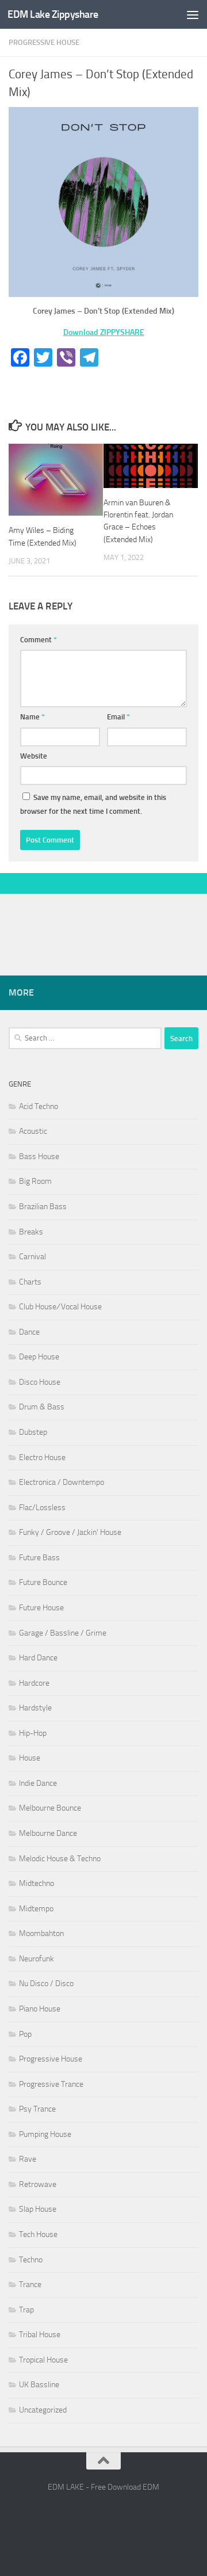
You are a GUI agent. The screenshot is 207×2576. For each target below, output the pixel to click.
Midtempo (36, 1909)
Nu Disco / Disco (46, 1984)
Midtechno (37, 1883)
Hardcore (34, 1683)
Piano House (40, 2009)
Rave (28, 2159)
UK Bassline (39, 2385)
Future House (41, 1608)
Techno (31, 2260)
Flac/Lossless (42, 1508)
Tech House (38, 2234)
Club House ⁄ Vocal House (60, 1307)
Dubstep (33, 1432)
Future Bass (39, 1558)
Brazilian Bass (43, 1207)
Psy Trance (37, 2109)
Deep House (39, 1357)
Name (32, 717)
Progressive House (44, 42)
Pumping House (45, 2134)
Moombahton (41, 1933)
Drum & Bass (42, 1407)
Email (118, 717)
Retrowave (38, 2184)
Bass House (39, 1156)
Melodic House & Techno (60, 1859)
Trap (26, 2310)
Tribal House (40, 2335)
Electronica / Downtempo (62, 1482)
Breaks (31, 1232)
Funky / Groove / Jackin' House (70, 1532)
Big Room (35, 1181)
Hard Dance (38, 1658)
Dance (29, 1332)
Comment (39, 640)
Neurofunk (37, 1959)
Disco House (40, 1382)
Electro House (42, 1457)
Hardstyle (35, 1708)
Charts (30, 1282)
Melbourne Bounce (50, 1808)
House (30, 1758)
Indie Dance (38, 1783)
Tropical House (43, 2360)
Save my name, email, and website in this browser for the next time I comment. (93, 804)
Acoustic (33, 1131)
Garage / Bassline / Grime (63, 1633)
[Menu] (193, 14)
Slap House (38, 2209)
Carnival (32, 1257)
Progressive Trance (51, 2084)
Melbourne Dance (48, 1833)
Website (34, 756)
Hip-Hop (33, 1733)
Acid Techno (39, 1106)
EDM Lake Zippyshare (53, 14)
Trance (30, 2285)
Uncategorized (43, 2410)
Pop (25, 2034)
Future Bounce (43, 1582)
